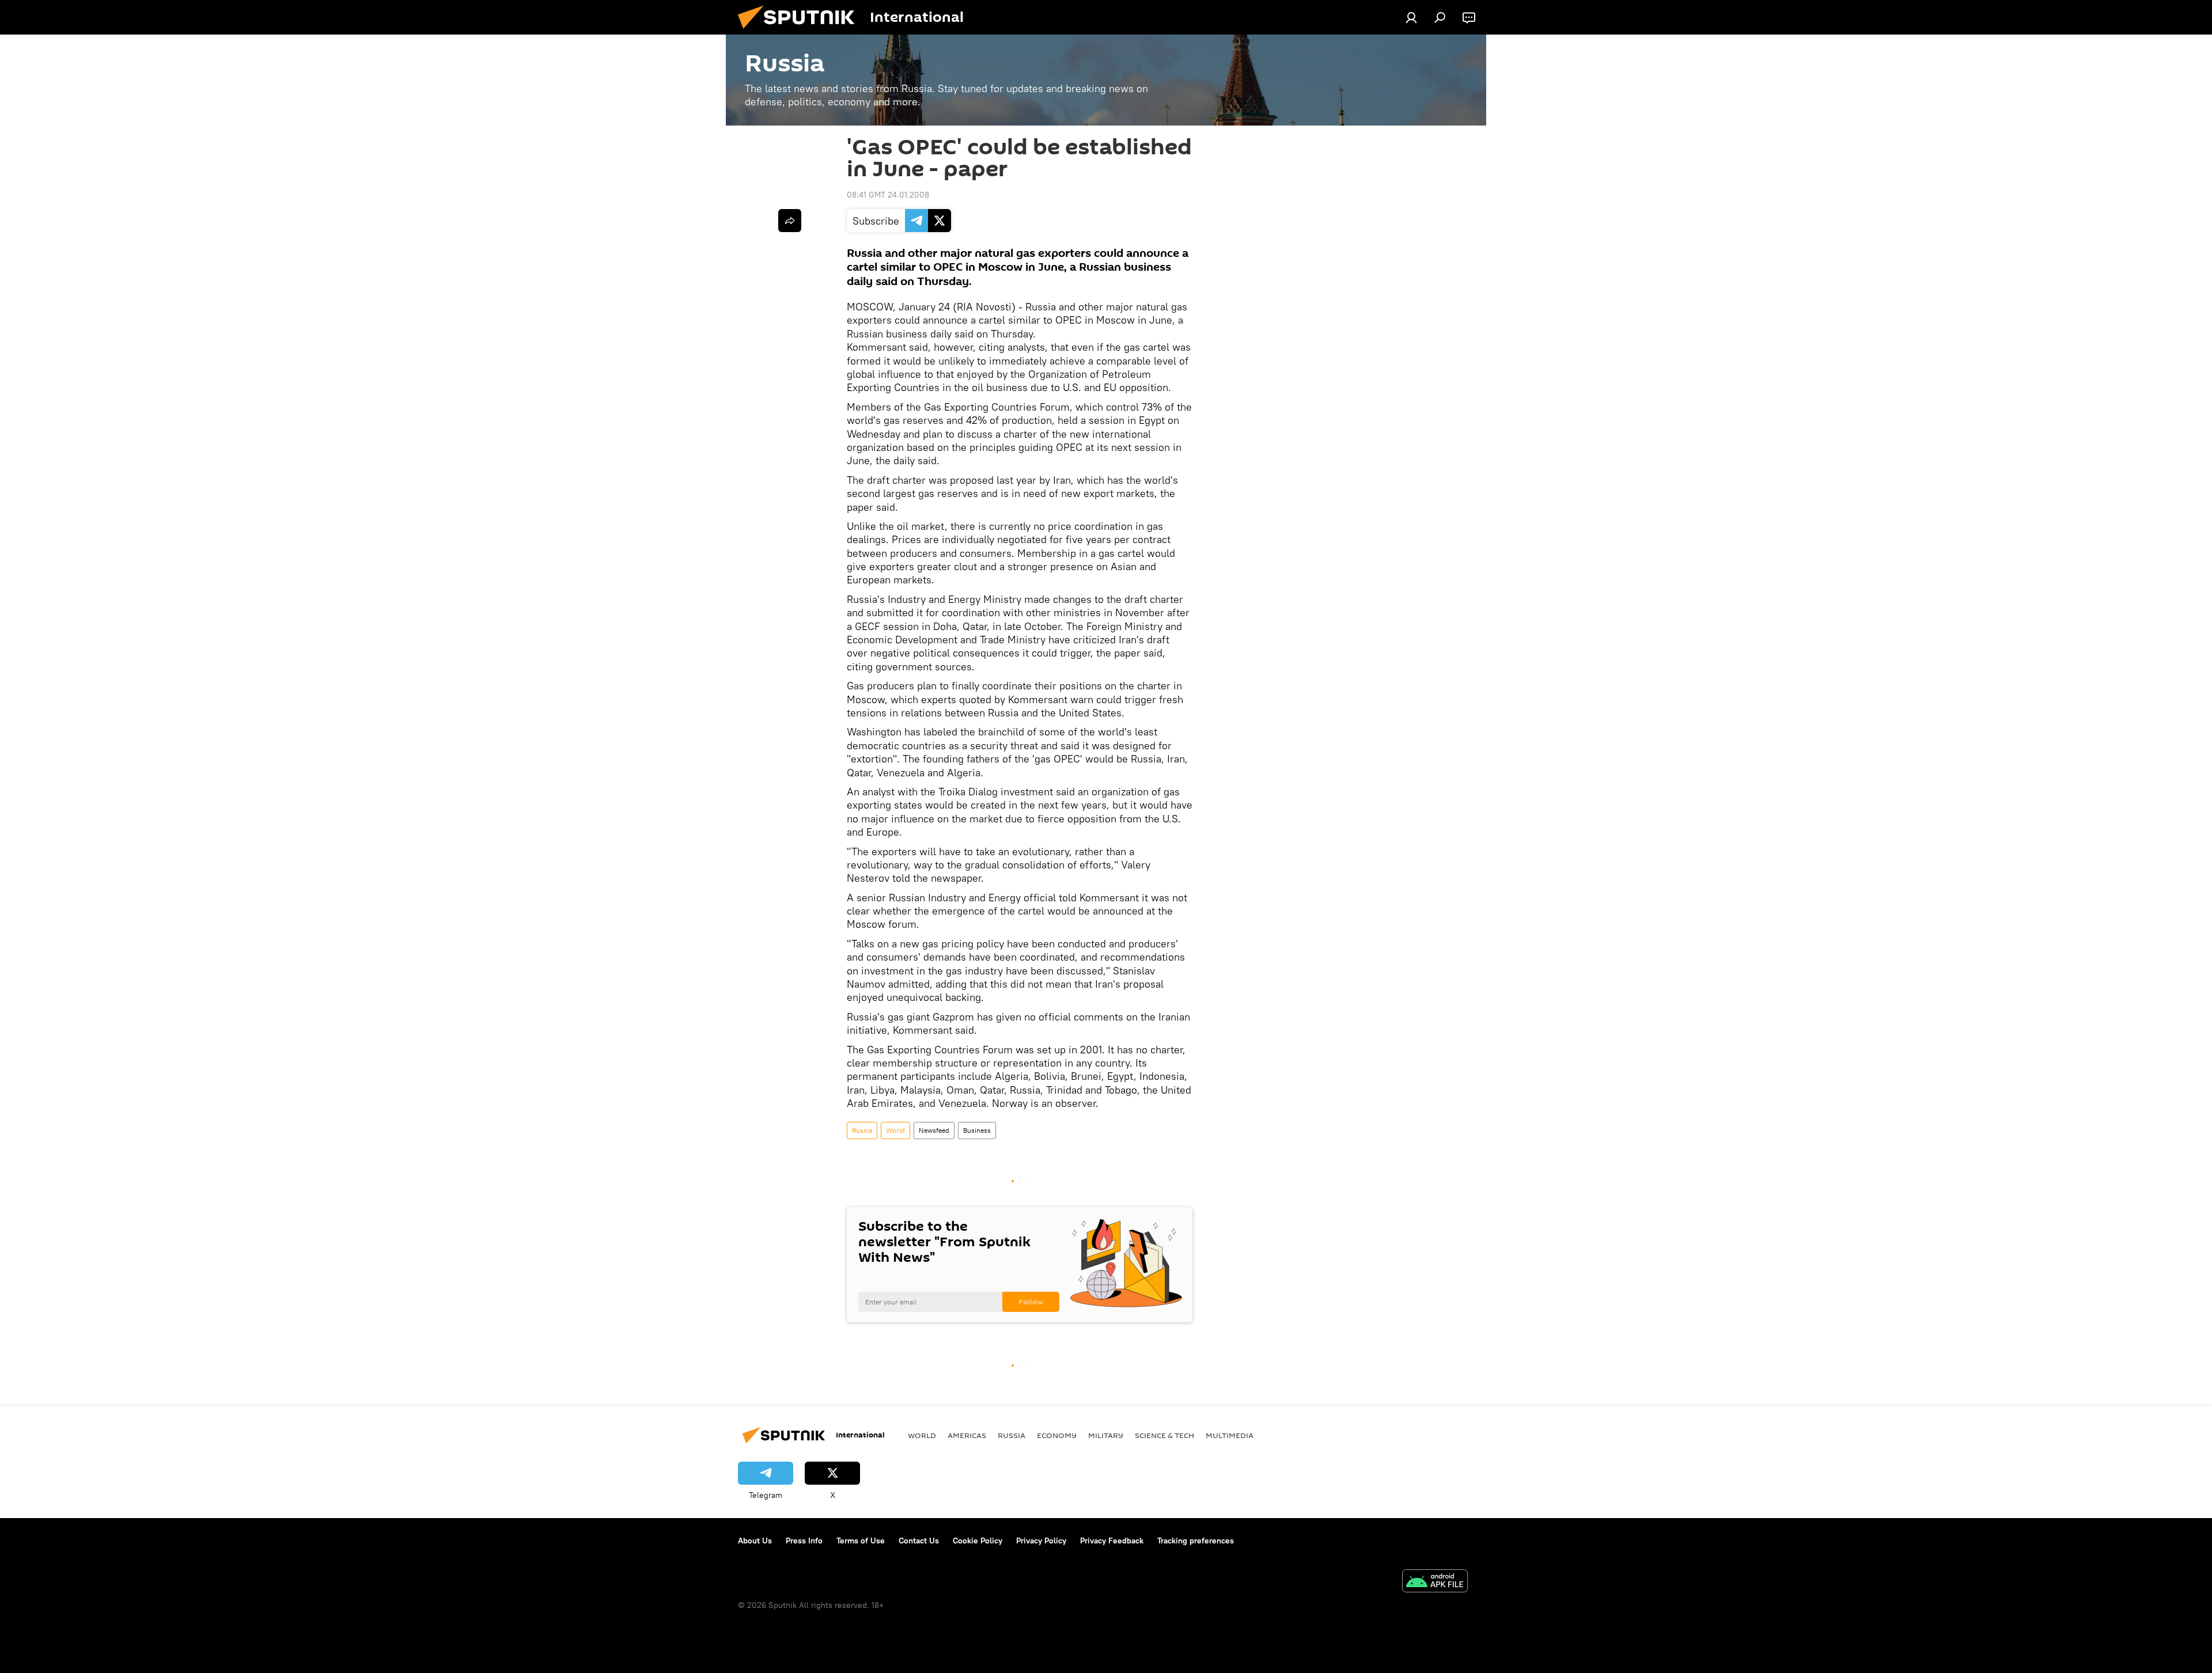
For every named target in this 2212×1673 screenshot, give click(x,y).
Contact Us (919, 1541)
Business (977, 1130)
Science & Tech (1164, 1435)
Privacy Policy (1041, 1541)
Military (1106, 1435)
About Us (755, 1541)
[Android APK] (1435, 1582)
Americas (967, 1435)
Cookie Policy (978, 1541)
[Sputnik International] (801, 32)
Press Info (804, 1541)
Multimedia (1230, 1435)
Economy (1057, 1435)
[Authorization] (1411, 17)
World (895, 1130)
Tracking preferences (1196, 1541)
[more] (790, 221)
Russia (862, 1130)
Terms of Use (861, 1541)
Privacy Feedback (1112, 1541)
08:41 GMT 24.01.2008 (888, 195)
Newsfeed (934, 1130)
